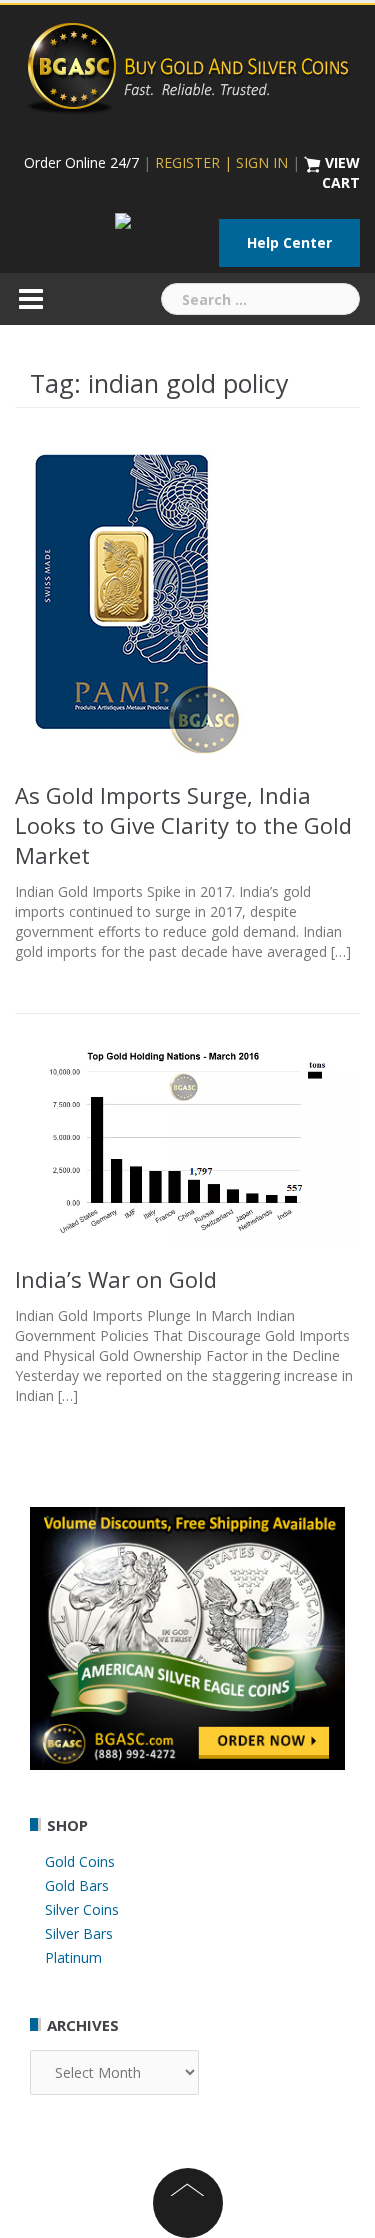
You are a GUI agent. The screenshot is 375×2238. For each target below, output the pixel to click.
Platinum (73, 1957)
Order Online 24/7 (81, 162)
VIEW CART (341, 172)
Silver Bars (79, 1933)
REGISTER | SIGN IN (221, 162)
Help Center (289, 242)
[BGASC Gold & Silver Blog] (188, 65)
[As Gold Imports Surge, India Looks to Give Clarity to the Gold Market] (131, 596)
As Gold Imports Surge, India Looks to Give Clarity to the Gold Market (183, 825)
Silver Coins (82, 1909)
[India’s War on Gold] (187, 1138)
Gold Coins (80, 1861)
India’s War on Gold (116, 1279)
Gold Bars (77, 1885)
